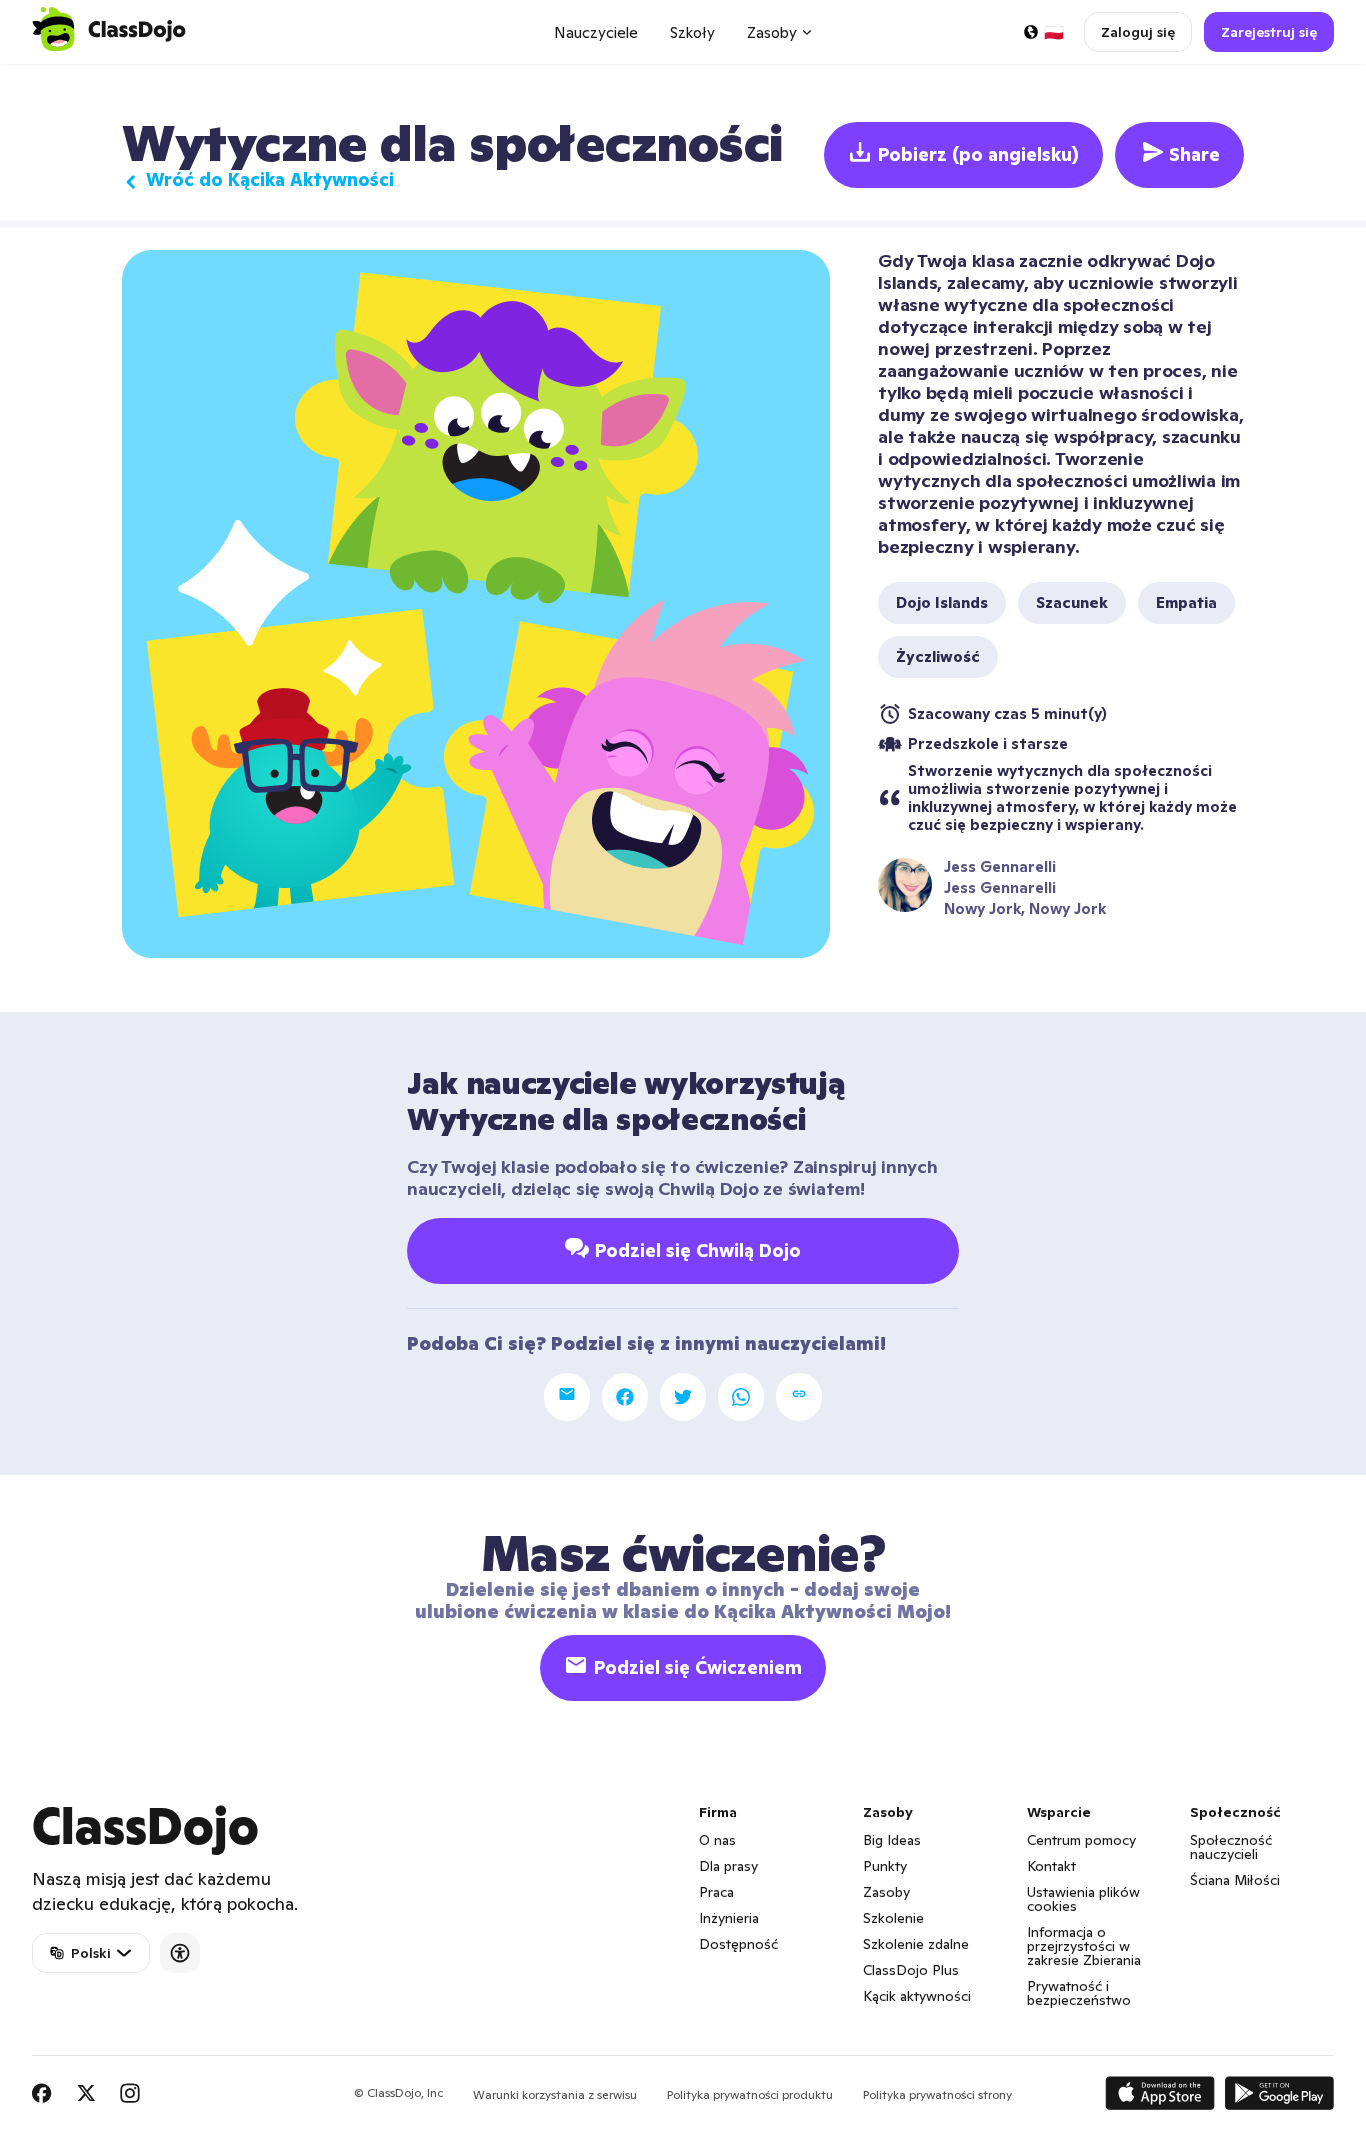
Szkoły (692, 32)
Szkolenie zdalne (916, 1944)
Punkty (885, 1866)
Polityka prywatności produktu (750, 2094)
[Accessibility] (180, 1953)
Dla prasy (728, 1866)
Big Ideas (892, 1840)
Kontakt (1051, 1866)
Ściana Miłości (1235, 1880)
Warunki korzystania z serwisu (555, 2094)
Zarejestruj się (1269, 32)
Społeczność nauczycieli (1231, 1847)
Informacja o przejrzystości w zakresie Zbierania (1084, 1946)
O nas (717, 1840)
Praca (716, 1892)
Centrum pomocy (1081, 1840)
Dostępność (738, 1944)
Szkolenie (893, 1918)
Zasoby (886, 1892)
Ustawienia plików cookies (1083, 1899)
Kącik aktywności (917, 1996)
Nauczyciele (596, 32)
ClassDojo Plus (911, 1970)
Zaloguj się (1138, 32)
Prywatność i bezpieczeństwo (1079, 1993)
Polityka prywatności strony (937, 2094)
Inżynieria (729, 1918)
